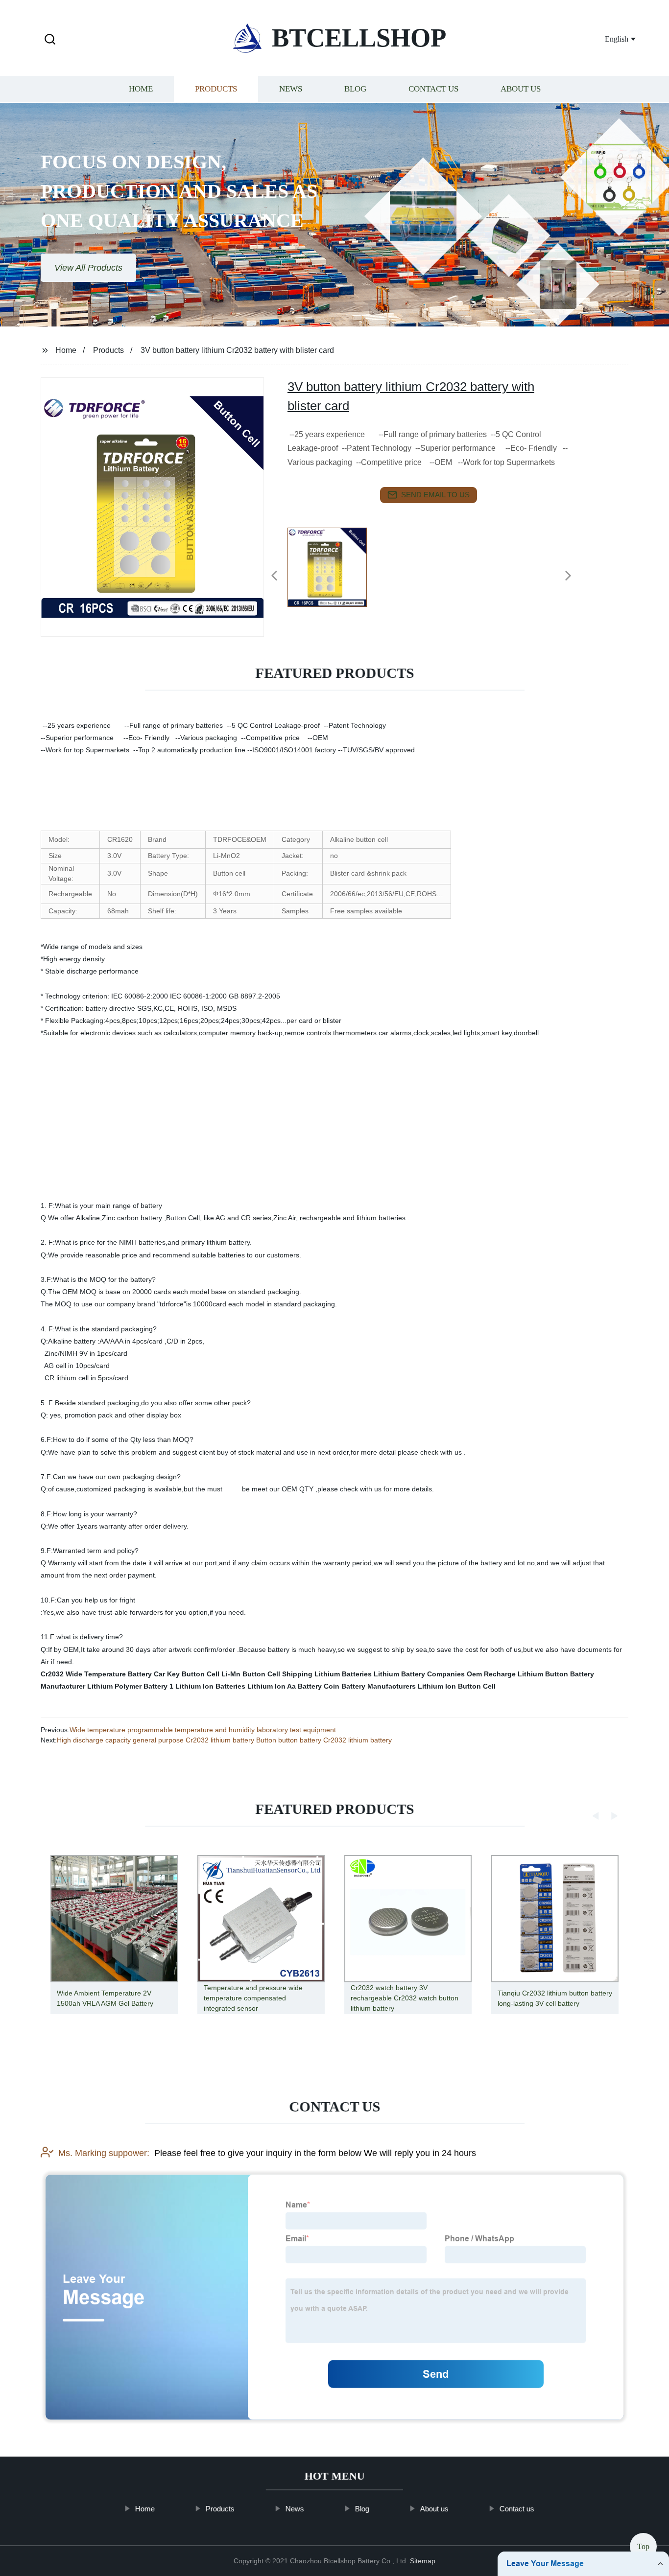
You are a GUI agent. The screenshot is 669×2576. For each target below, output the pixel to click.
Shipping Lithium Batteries (327, 1674)
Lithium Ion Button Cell (457, 1686)
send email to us (435, 495)
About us (521, 89)
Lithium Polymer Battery (127, 1686)
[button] (50, 40)
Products (216, 89)
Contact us (433, 89)
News (291, 89)
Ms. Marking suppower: (104, 2153)
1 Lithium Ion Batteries (207, 1686)
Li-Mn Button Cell (251, 1674)
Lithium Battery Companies (419, 1674)
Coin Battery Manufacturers (370, 1686)
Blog (355, 89)
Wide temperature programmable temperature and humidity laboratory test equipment (203, 1730)
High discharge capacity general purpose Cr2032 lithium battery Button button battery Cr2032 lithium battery (224, 1740)
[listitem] (334, 572)
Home (141, 89)
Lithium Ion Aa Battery (285, 1686)
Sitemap (423, 2561)
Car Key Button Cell (187, 1674)
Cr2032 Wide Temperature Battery (96, 1674)
